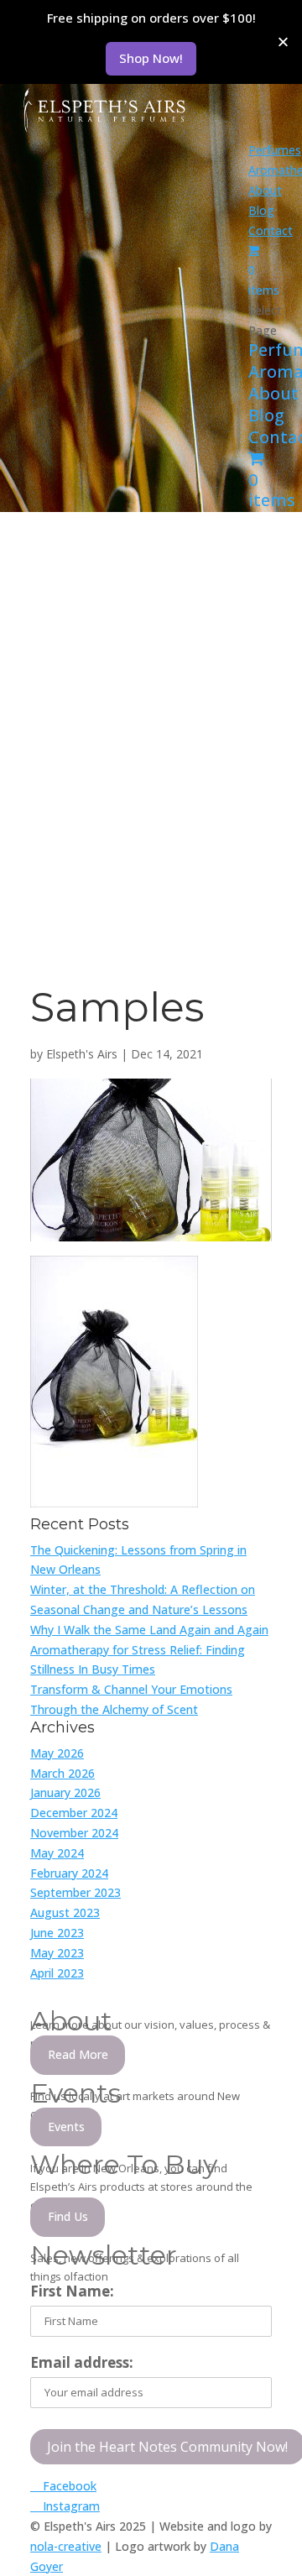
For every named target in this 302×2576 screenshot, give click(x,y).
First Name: (72, 2291)
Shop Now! (151, 58)
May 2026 (57, 1753)
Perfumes (275, 150)
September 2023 (75, 1892)
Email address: (82, 2362)
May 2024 (57, 1853)
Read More (78, 2054)
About (265, 190)
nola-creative (66, 2546)
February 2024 (69, 1873)
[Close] (283, 42)
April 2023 (57, 1973)
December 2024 (74, 1813)
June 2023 (57, 1933)
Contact (271, 230)
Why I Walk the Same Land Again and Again (149, 1630)
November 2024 (74, 1833)
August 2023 (65, 1912)
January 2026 (65, 1792)
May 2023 (57, 1953)
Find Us (68, 2216)
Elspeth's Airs (82, 1054)
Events (66, 2127)
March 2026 (62, 1773)
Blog (261, 210)
